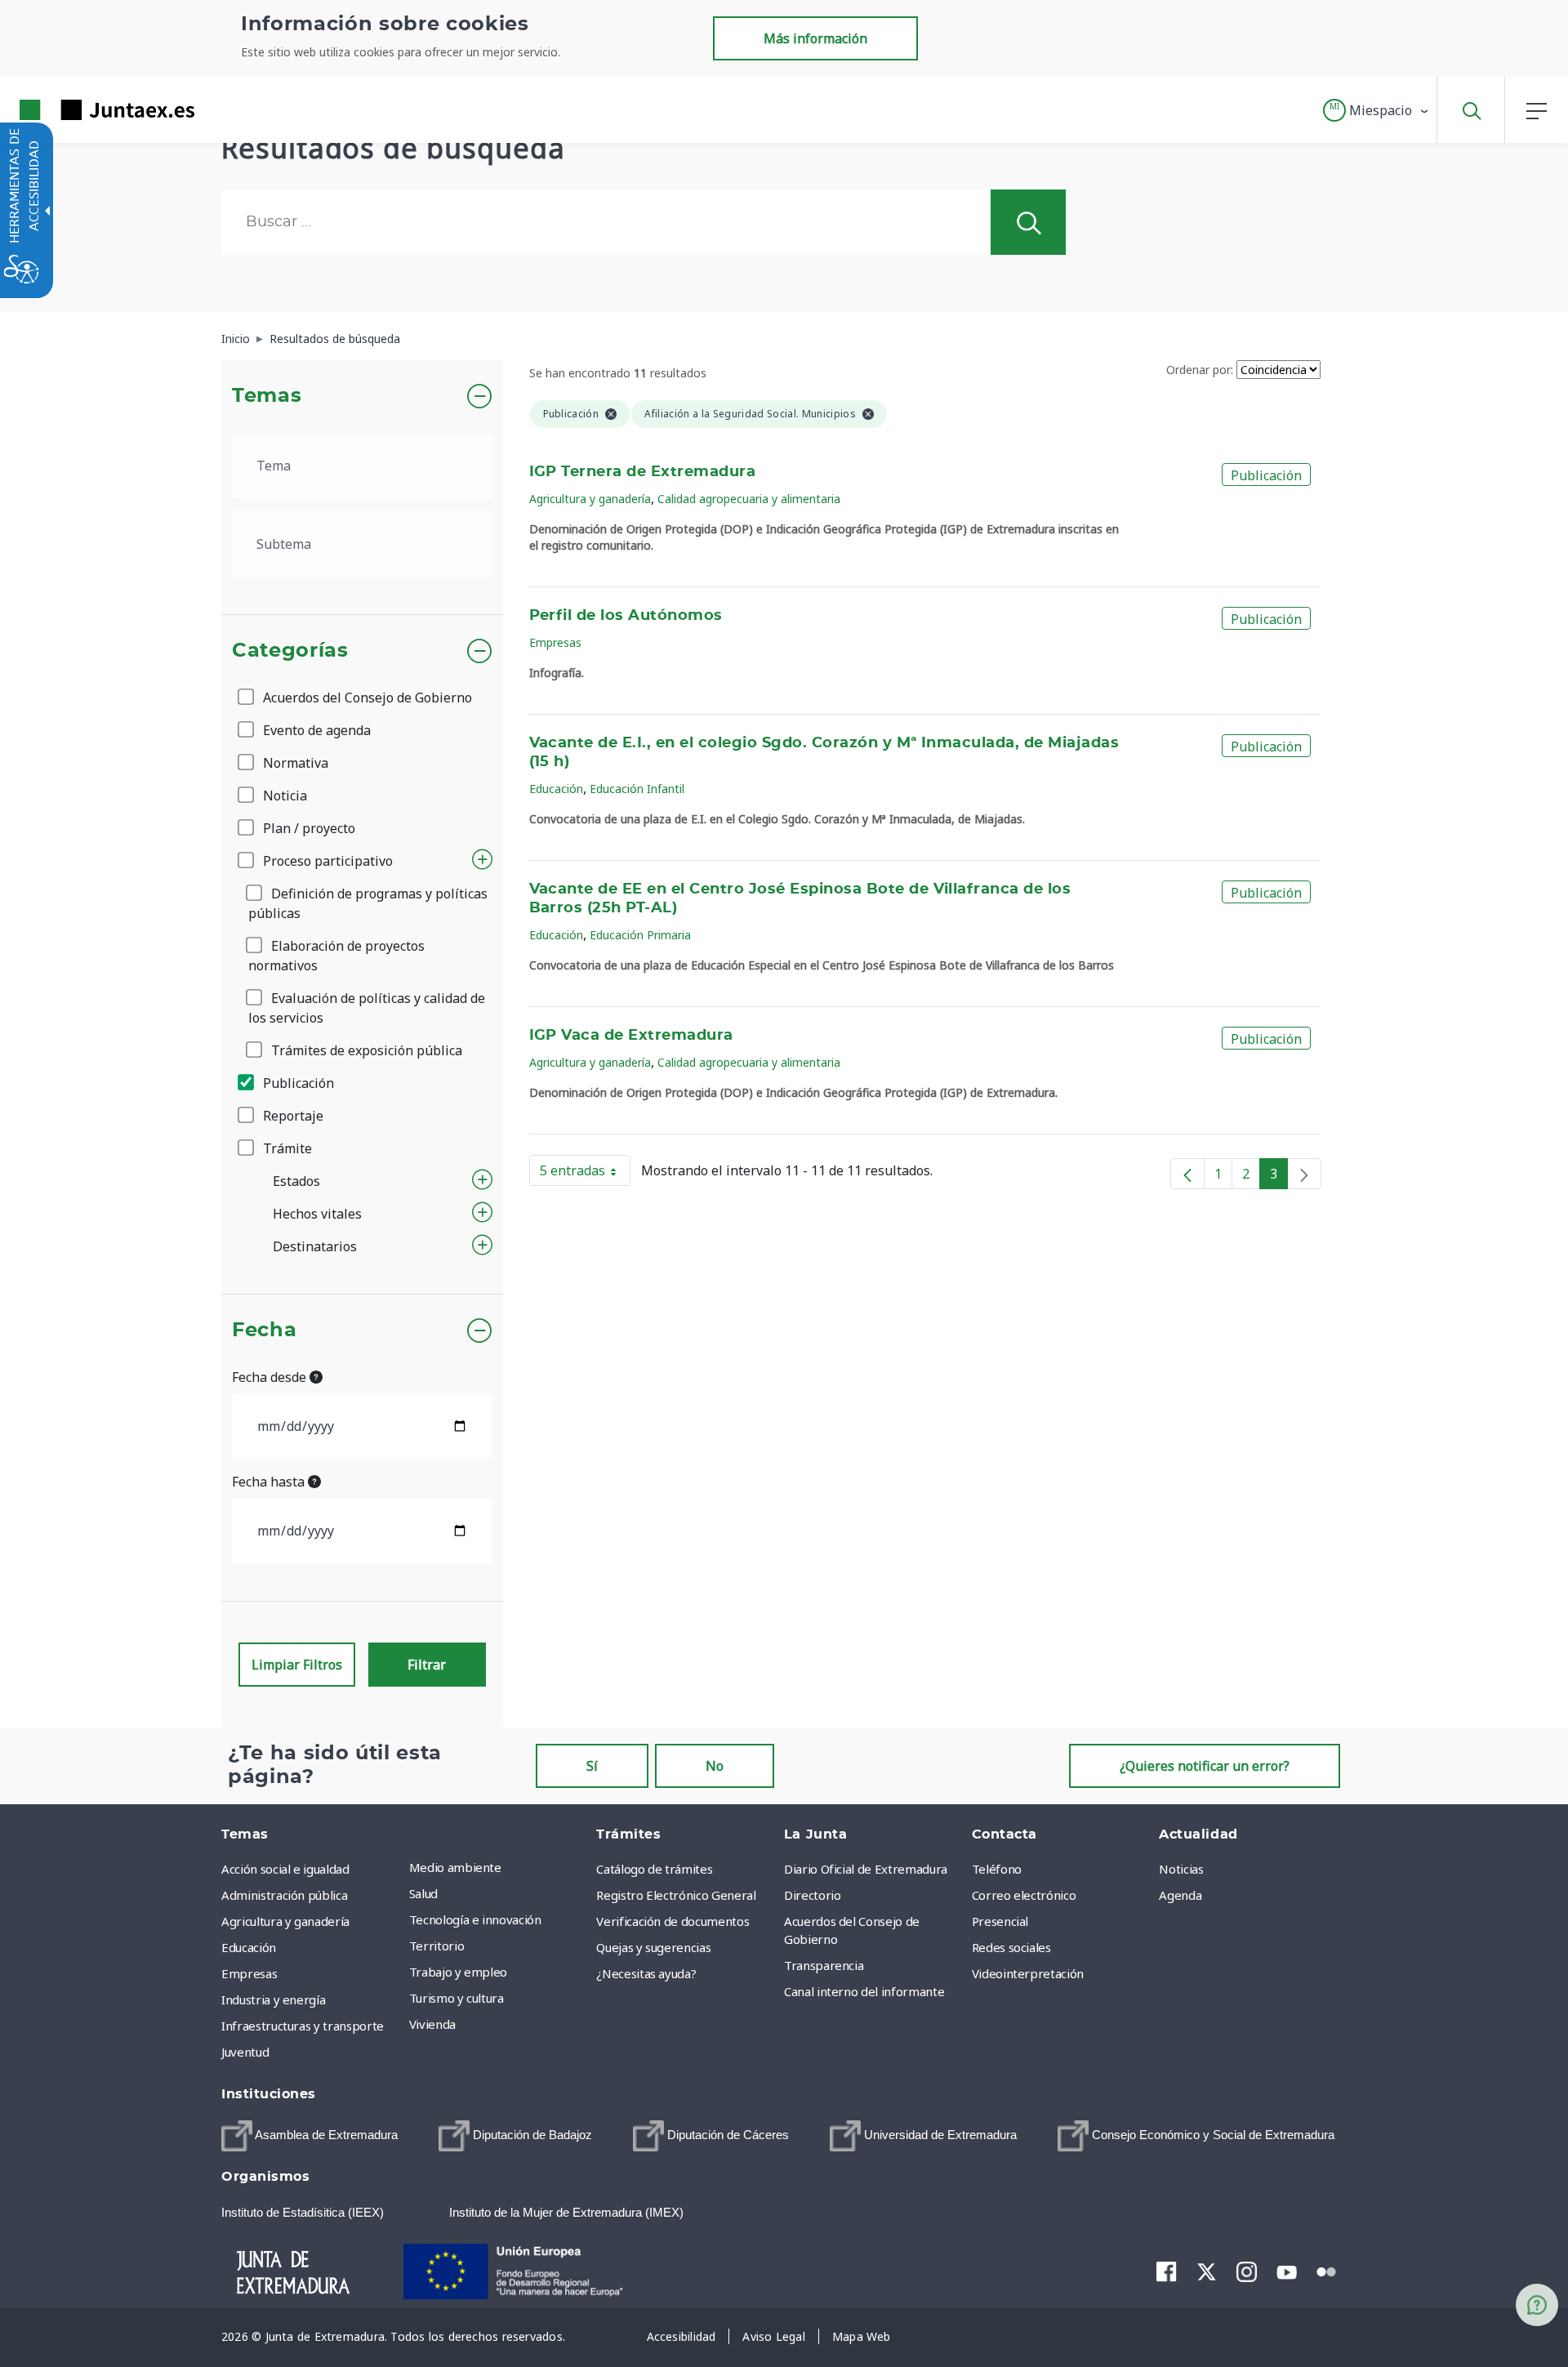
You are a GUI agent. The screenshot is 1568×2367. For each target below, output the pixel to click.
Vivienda (432, 2024)
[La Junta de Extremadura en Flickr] (1327, 2271)
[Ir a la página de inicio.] (78, 110)
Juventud (245, 2052)
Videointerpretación (1028, 1973)
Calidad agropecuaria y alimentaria (749, 499)
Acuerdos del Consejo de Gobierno (366, 698)
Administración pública (284, 1895)
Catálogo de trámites (654, 1869)
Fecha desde (271, 1377)
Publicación (297, 1083)
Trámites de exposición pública (365, 1050)
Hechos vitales (317, 1214)
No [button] (715, 1766)
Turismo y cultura (457, 1998)
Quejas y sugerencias (653, 1947)
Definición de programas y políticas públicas (368, 903)
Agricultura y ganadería (590, 499)
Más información (815, 38)
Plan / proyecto (307, 828)
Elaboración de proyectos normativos (336, 956)
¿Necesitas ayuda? (646, 1973)
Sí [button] (592, 1766)
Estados (296, 1181)
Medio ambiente (455, 1867)
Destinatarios (315, 1246)
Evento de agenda (315, 730)
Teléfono (997, 1869)
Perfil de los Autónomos (626, 616)
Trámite (286, 1148)
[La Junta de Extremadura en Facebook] (1167, 2271)
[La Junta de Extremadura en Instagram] (1247, 2271)
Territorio (437, 1946)
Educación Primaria (640, 935)
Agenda (1180, 1895)
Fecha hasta (270, 1482)
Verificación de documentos (673, 1921)
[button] (1376, 110)
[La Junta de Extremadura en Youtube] (1287, 2271)
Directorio (813, 1895)
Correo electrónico (1024, 1895)
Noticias (1181, 1869)
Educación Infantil (637, 789)
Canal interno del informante (864, 1991)
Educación (556, 789)
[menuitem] (499, 1867)
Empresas (555, 642)
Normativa (294, 763)
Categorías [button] (290, 651)
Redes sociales (1011, 1947)
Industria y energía (273, 1999)
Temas (267, 396)
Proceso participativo (326, 861)
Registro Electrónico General (676, 1895)
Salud (423, 1893)
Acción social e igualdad (285, 1869)
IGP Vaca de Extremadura (631, 1036)
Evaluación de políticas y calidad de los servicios (367, 1008)
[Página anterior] (1187, 1174)
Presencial (1000, 1921)
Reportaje (292, 1116)
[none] (1304, 1174)
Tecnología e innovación (475, 1919)
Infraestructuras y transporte (303, 2026)
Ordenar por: (1200, 370)
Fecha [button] (264, 1331)
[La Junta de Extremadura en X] (1207, 2271)
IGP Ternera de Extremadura (643, 472)
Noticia (283, 796)
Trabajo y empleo (458, 1972)
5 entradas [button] (585, 1174)
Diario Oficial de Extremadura (866, 1869)
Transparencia (824, 1965)
